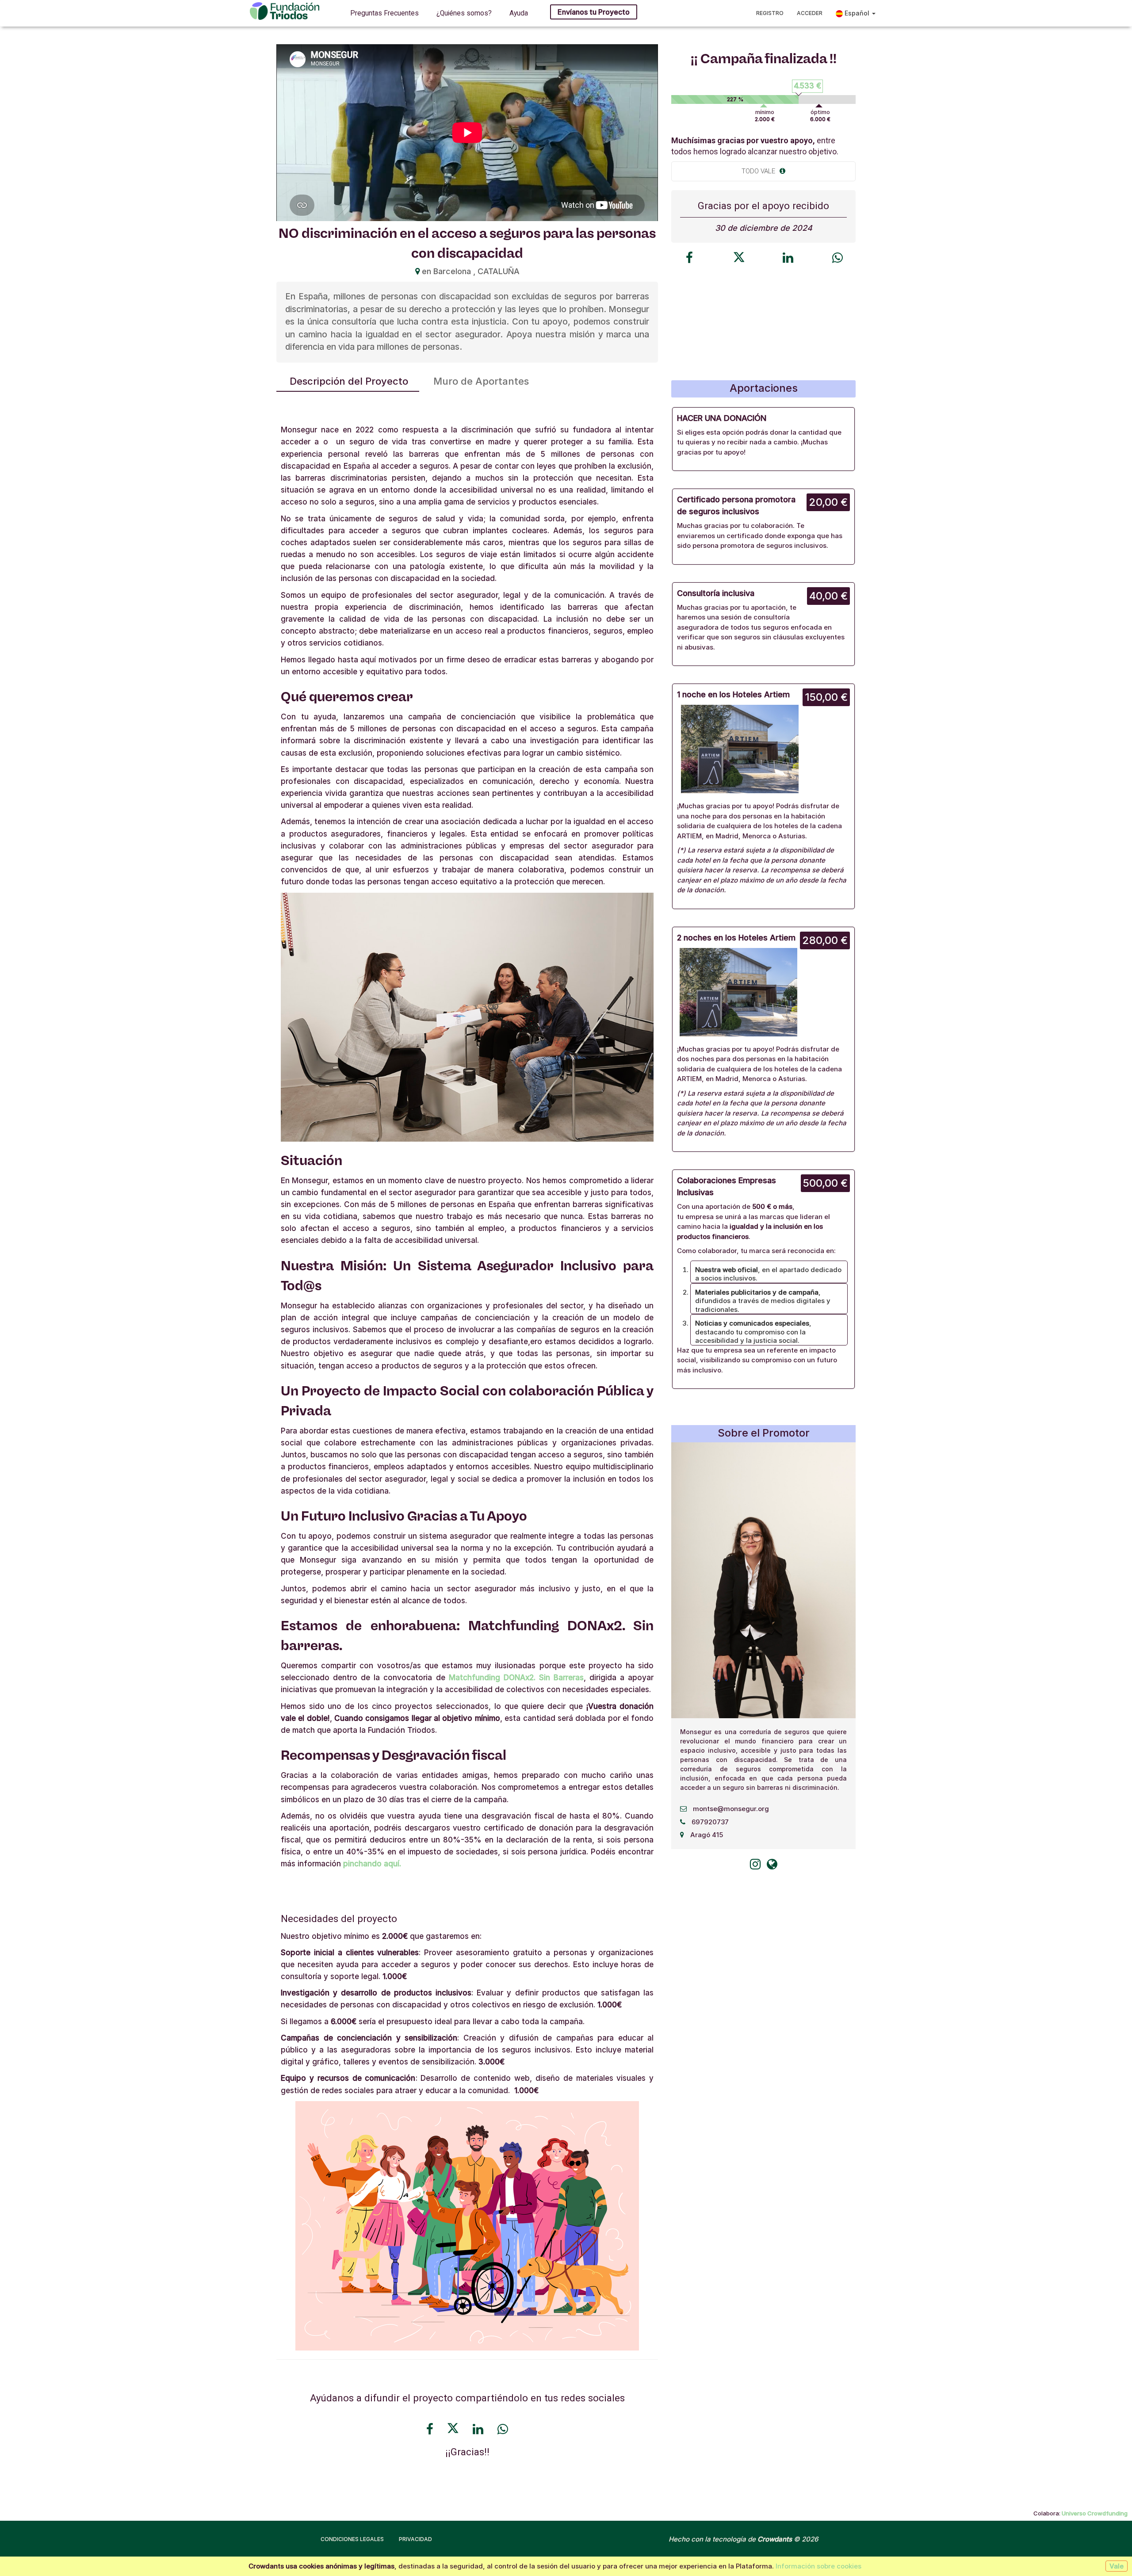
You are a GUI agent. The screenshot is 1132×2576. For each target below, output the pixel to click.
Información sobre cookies (818, 2566)
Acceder (810, 13)
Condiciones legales (352, 2539)
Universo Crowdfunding (1095, 2513)
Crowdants (775, 2539)
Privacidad (415, 2539)
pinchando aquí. (372, 1864)
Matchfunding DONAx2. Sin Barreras (516, 1678)
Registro (770, 13)
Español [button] (857, 13)
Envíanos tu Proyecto (594, 12)
